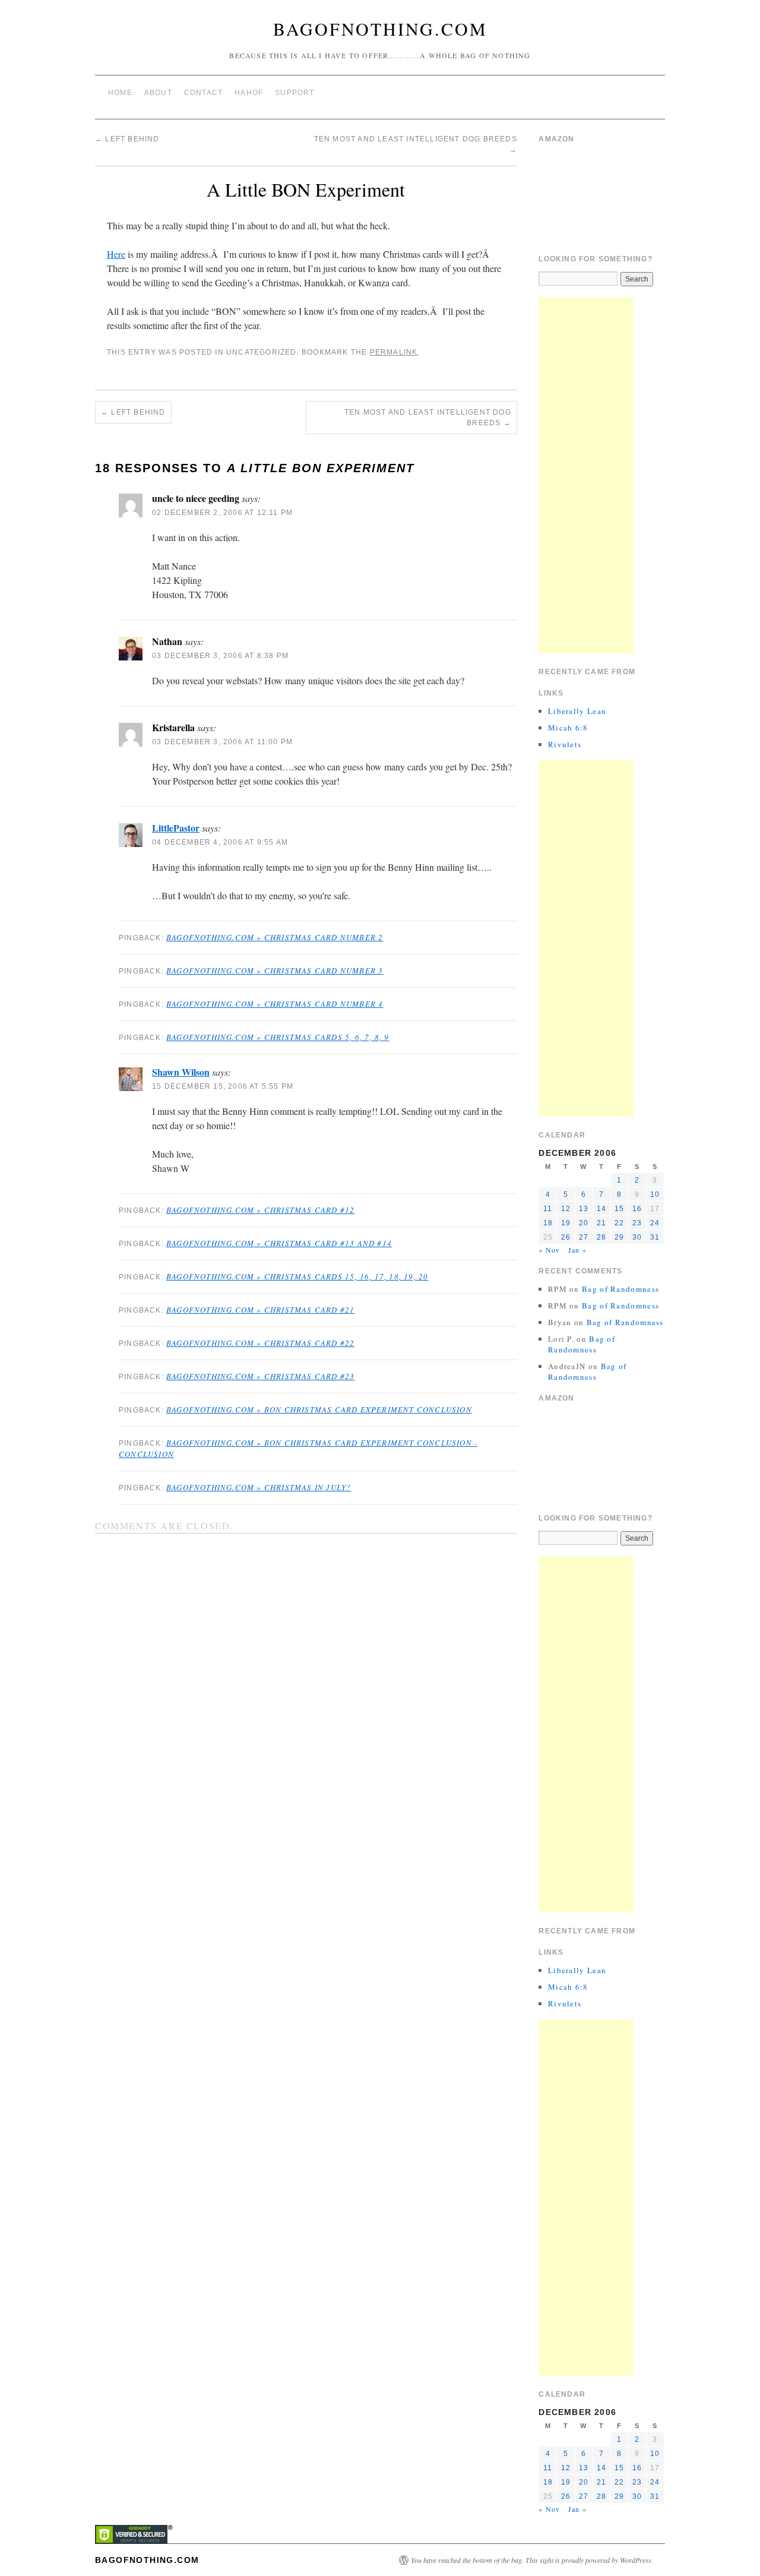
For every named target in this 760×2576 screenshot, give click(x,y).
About (158, 93)
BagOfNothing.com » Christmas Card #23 (260, 1376)
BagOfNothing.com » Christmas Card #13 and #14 (279, 1243)
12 (566, 1209)
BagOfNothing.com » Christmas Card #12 (260, 1210)
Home (120, 93)
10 (655, 1194)
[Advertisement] (586, 475)
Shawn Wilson (181, 1072)
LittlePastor (176, 828)
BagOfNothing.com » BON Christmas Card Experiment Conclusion (319, 1409)
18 (548, 1223)
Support (294, 93)
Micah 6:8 (568, 728)
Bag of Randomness (620, 1289)
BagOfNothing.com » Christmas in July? (259, 1487)
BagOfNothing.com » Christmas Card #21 (260, 1310)
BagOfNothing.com (380, 29)
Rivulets (565, 744)
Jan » (577, 1250)
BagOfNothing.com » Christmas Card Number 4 (275, 1004)
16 (637, 1209)
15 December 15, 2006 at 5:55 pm (223, 1086)
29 (619, 1237)
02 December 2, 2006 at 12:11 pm (222, 513)
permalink (394, 352)
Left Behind (127, 139)
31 (655, 1237)
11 (548, 1209)
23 (637, 1223)
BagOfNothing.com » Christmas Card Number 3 (275, 971)
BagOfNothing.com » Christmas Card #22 (260, 1343)
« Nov (549, 1250)
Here (116, 254)
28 (601, 1237)
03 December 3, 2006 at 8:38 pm (220, 656)
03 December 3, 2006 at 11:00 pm (222, 742)
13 (584, 1209)
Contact (203, 93)
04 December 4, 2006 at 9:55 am (220, 842)
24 (655, 1223)
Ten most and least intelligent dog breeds (428, 418)
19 (566, 1223)
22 (619, 1223)
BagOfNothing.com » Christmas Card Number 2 (275, 937)
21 (601, 1223)
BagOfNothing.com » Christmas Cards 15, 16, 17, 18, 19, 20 (297, 1276)
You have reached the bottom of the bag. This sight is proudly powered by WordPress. (532, 2560)
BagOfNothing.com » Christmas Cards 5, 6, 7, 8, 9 (278, 1037)
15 (619, 1209)
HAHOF (249, 93)
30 (637, 1237)
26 (566, 1237)
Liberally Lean (577, 711)
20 (584, 1223)
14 (601, 1209)
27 (584, 1237)
